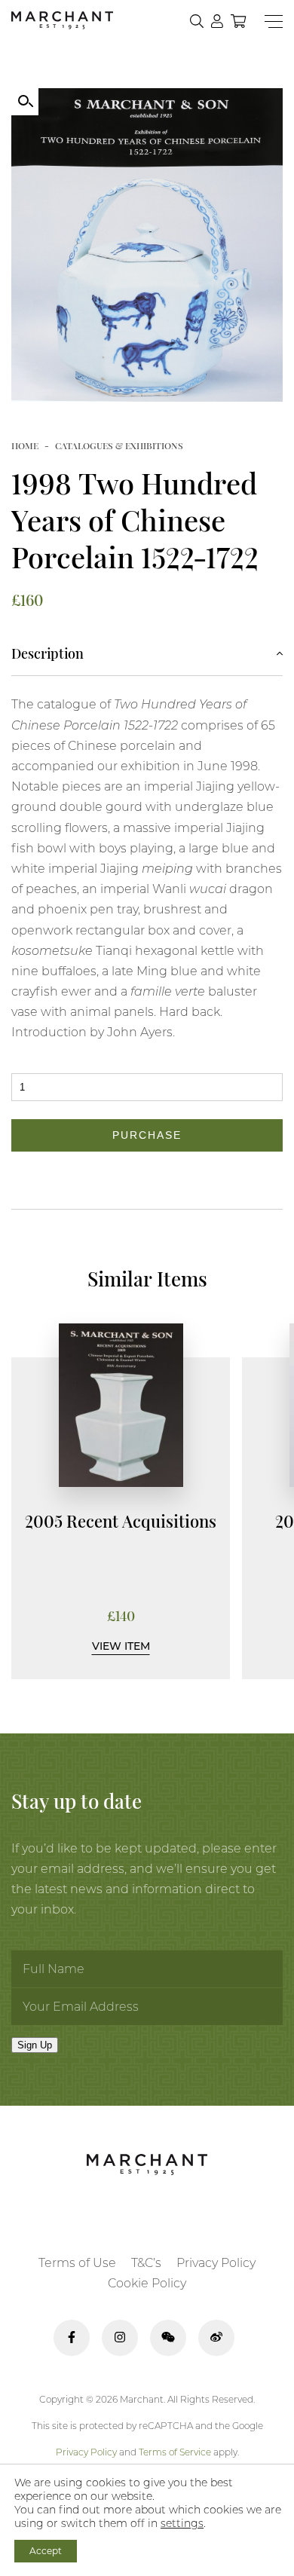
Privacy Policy (216, 2263)
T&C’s (146, 2263)
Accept (46, 2551)
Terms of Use (77, 2263)
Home (25, 445)
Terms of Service (175, 2452)
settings (182, 2523)
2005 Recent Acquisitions (121, 1521)
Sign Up (35, 2045)
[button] (25, 102)
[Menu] (274, 21)
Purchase (147, 1135)
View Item (121, 1646)
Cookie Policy (147, 2283)
